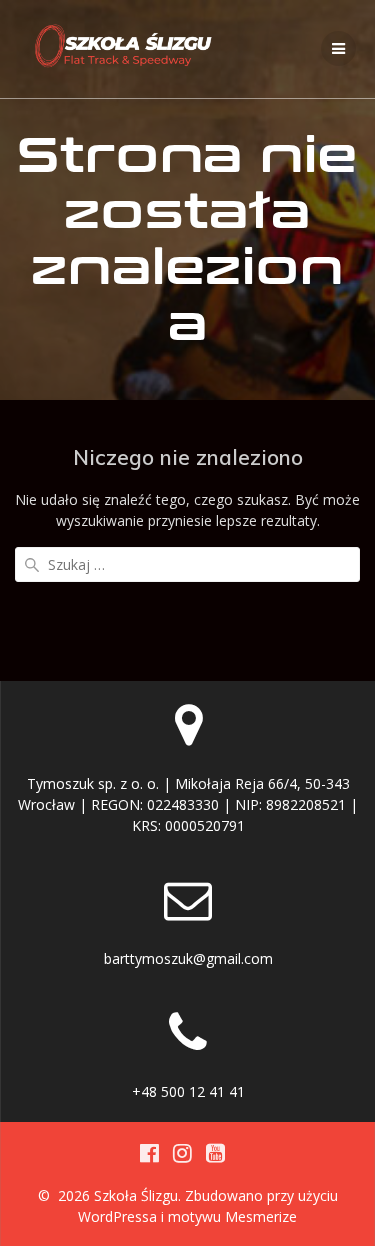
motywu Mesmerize (232, 1216)
